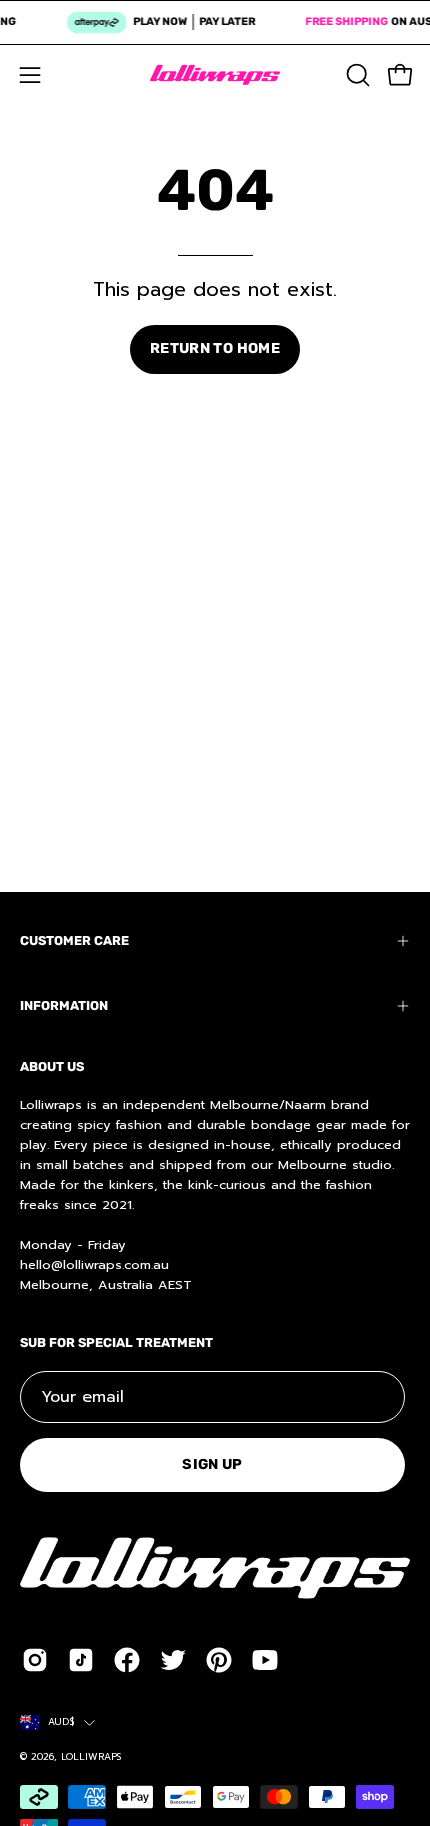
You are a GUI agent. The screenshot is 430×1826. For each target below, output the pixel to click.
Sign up (212, 1464)
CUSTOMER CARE (74, 940)
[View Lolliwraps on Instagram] (35, 1660)
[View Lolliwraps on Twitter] (173, 1660)
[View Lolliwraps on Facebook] (127, 1660)
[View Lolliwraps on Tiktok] (81, 1660)
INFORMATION (64, 1005)
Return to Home (215, 348)
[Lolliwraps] (215, 75)
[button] (356, 75)
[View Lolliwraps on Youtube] (265, 1660)
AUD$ (61, 1722)
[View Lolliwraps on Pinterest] (219, 1660)
